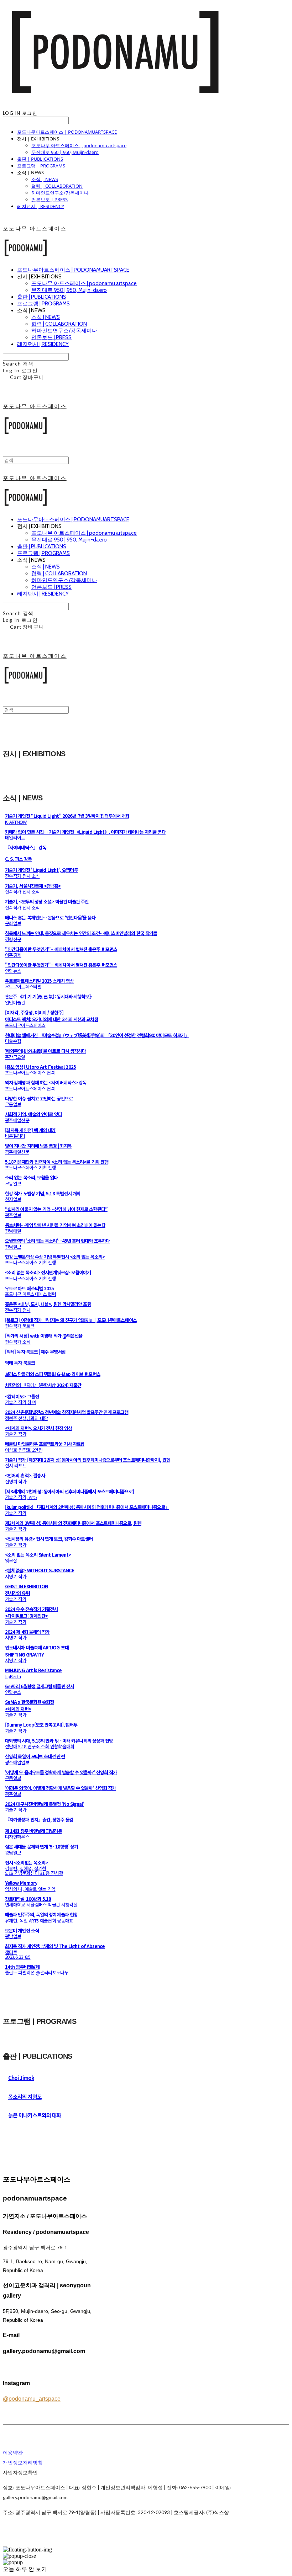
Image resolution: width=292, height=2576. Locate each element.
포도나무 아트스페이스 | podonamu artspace (79, 145)
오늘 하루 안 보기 (25, 2569)
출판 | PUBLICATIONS (40, 159)
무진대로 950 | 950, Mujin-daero (65, 152)
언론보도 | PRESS (49, 199)
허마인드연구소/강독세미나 (60, 193)
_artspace (32, 2399)
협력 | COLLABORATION (57, 186)
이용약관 (13, 2452)
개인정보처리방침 (23, 2462)
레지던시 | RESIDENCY (41, 206)
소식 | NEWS (45, 179)
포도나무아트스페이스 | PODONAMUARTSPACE (67, 132)
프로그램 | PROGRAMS (41, 166)
